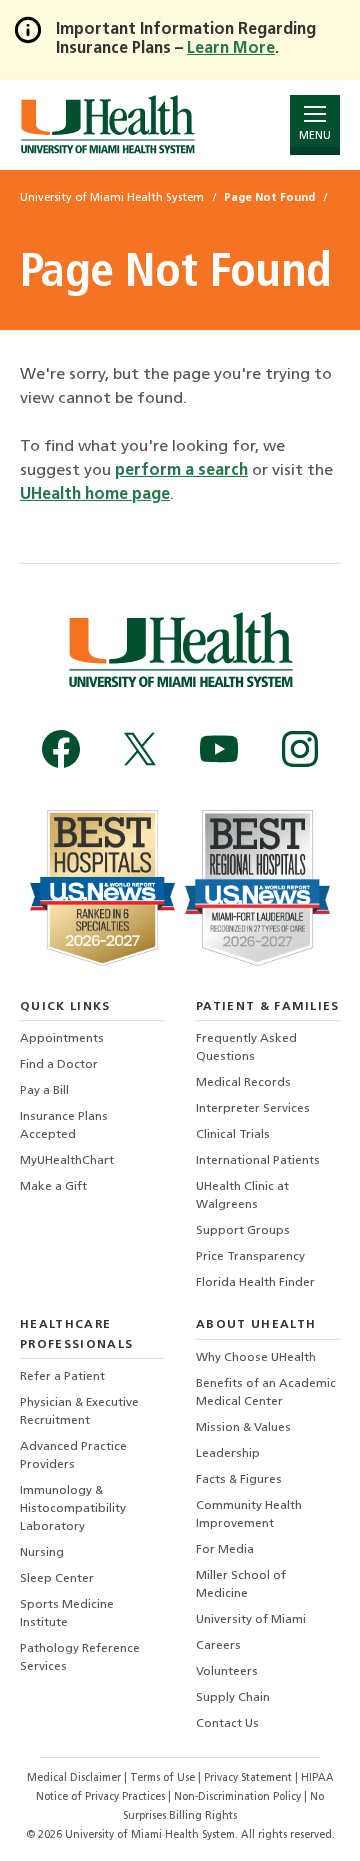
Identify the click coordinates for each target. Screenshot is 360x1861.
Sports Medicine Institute (67, 1614)
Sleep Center (57, 1579)
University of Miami (251, 1620)
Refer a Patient (62, 1377)
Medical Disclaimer (75, 1778)
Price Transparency (250, 1257)
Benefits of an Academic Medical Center (266, 1393)
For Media (225, 1550)
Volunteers (227, 1672)
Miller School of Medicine (241, 1585)
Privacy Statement (249, 1778)
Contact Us (227, 1724)
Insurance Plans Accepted (64, 1126)
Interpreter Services (253, 1109)
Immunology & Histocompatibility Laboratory (73, 1509)
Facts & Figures (239, 1480)
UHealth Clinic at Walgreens (242, 1196)
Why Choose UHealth (256, 1358)
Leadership (228, 1454)
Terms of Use (164, 1778)
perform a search (181, 471)
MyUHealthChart (67, 1161)
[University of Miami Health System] (107, 124)
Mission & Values (243, 1428)
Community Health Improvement (249, 1515)
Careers (218, 1646)
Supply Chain (233, 1698)
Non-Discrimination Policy (237, 1797)
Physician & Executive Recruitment (79, 1412)
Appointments (62, 1039)
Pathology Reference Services (80, 1658)
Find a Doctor (59, 1065)
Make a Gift (53, 1187)
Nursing (42, 1553)
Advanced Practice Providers (73, 1456)
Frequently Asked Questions (246, 1048)
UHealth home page (95, 495)
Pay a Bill (44, 1091)
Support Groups (243, 1231)
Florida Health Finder (255, 1283)
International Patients (258, 1161)
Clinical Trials (233, 1135)
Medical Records (243, 1083)
